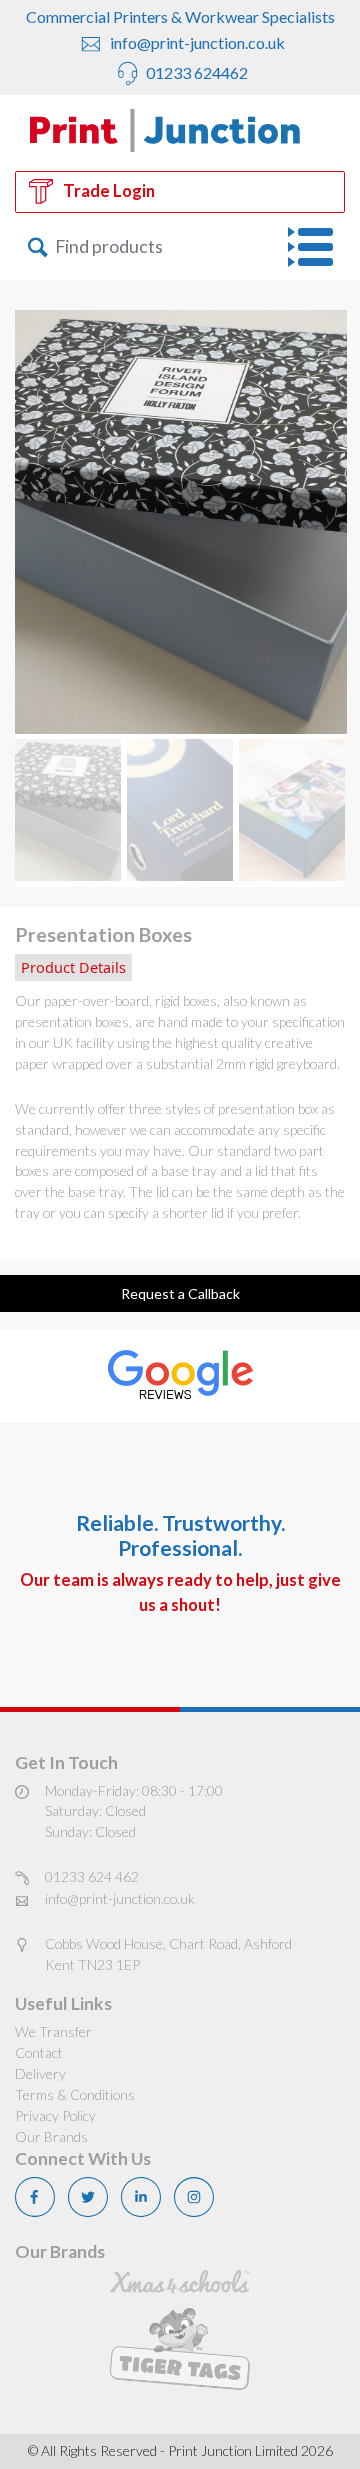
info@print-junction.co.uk (196, 42)
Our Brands (51, 2136)
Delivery (40, 2073)
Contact (39, 2052)
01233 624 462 (92, 1876)
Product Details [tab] (73, 967)
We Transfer (53, 2031)
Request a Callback (180, 1293)
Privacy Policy (55, 2115)
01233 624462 (195, 72)
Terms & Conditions (75, 2094)
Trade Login (109, 191)
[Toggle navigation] (316, 247)
